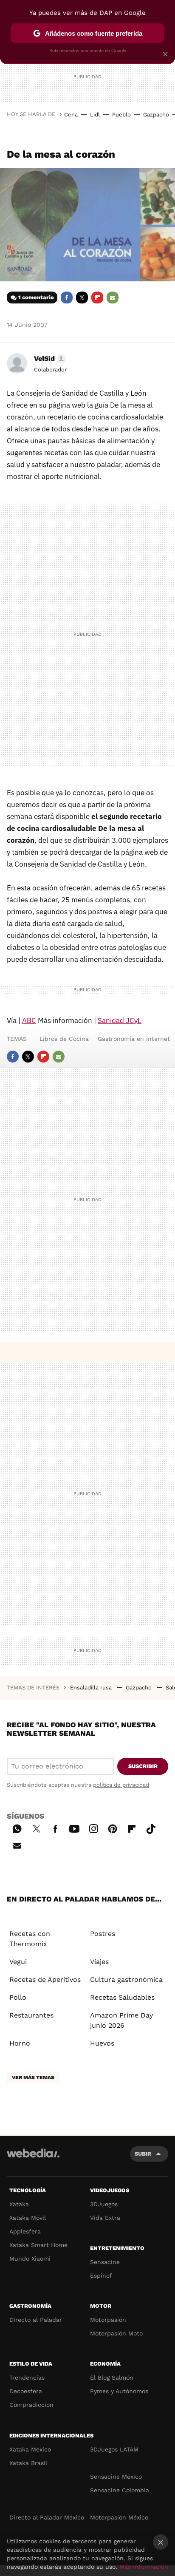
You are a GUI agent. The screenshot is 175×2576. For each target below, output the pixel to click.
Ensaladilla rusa (92, 1688)
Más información (144, 2567)
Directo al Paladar (36, 2320)
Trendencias (27, 2378)
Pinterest (113, 1828)
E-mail (113, 298)
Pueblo (121, 115)
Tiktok (151, 1828)
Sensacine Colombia (120, 2490)
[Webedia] (33, 2159)
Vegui (18, 1962)
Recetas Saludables (122, 1997)
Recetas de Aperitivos (45, 1979)
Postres (103, 1934)
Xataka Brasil (28, 2463)
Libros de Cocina (64, 1039)
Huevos (102, 2043)
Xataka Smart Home (38, 2245)
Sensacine (105, 2262)
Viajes (99, 1962)
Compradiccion (31, 2405)
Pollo (18, 1997)
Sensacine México (116, 2477)
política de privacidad (121, 1785)
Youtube (74, 1828)
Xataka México (30, 2449)
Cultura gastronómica (126, 1979)
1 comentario (36, 297)
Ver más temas (33, 2077)
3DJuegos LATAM (114, 2449)
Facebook (67, 298)
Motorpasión (108, 2320)
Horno (20, 2043)
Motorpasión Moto (116, 2333)
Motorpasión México (119, 2517)
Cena (71, 115)
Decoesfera (26, 2391)
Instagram (93, 1828)
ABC (29, 1020)
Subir (143, 2154)
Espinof (101, 2276)
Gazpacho (156, 115)
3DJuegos (104, 2204)
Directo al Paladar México (47, 2517)
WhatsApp (17, 1828)
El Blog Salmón (112, 2378)
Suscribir (143, 1766)
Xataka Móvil (28, 2218)
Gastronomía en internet (134, 1039)
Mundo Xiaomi (30, 2259)
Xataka (19, 2204)
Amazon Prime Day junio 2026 (121, 2020)
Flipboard (97, 298)
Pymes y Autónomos (119, 2391)
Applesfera (25, 2231)
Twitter (82, 298)
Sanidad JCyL (120, 1020)
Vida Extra (105, 2218)
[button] (49, 359)
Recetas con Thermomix (30, 1939)
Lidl (95, 115)
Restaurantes (31, 2015)
